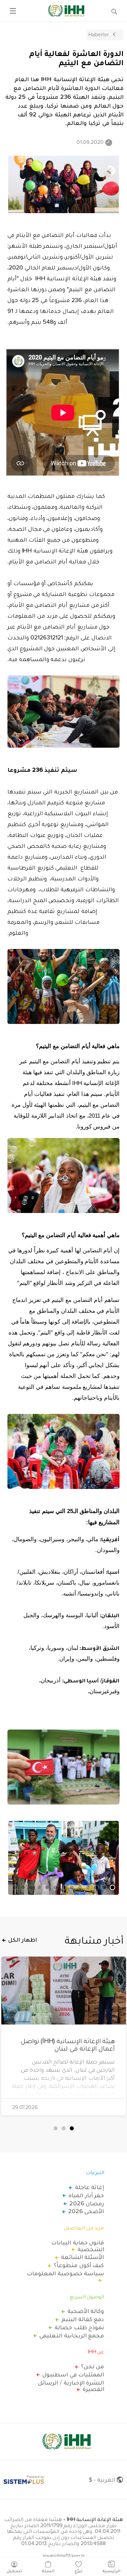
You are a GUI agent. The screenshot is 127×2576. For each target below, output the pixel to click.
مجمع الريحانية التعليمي (72, 2335)
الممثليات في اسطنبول (73, 2374)
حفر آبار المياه (86, 2195)
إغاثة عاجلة (90, 2187)
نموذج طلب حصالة (79, 2327)
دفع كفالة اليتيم (83, 2319)
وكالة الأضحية (86, 2311)
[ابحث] (114, 11)
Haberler (99, 34)
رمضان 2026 (87, 2203)
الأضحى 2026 (86, 2211)
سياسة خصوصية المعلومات (65, 2274)
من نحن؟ (93, 2366)
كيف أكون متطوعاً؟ (79, 2265)
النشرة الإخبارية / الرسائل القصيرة (71, 2386)
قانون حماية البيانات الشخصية (78, 2246)
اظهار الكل (23, 1940)
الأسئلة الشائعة (83, 2257)
